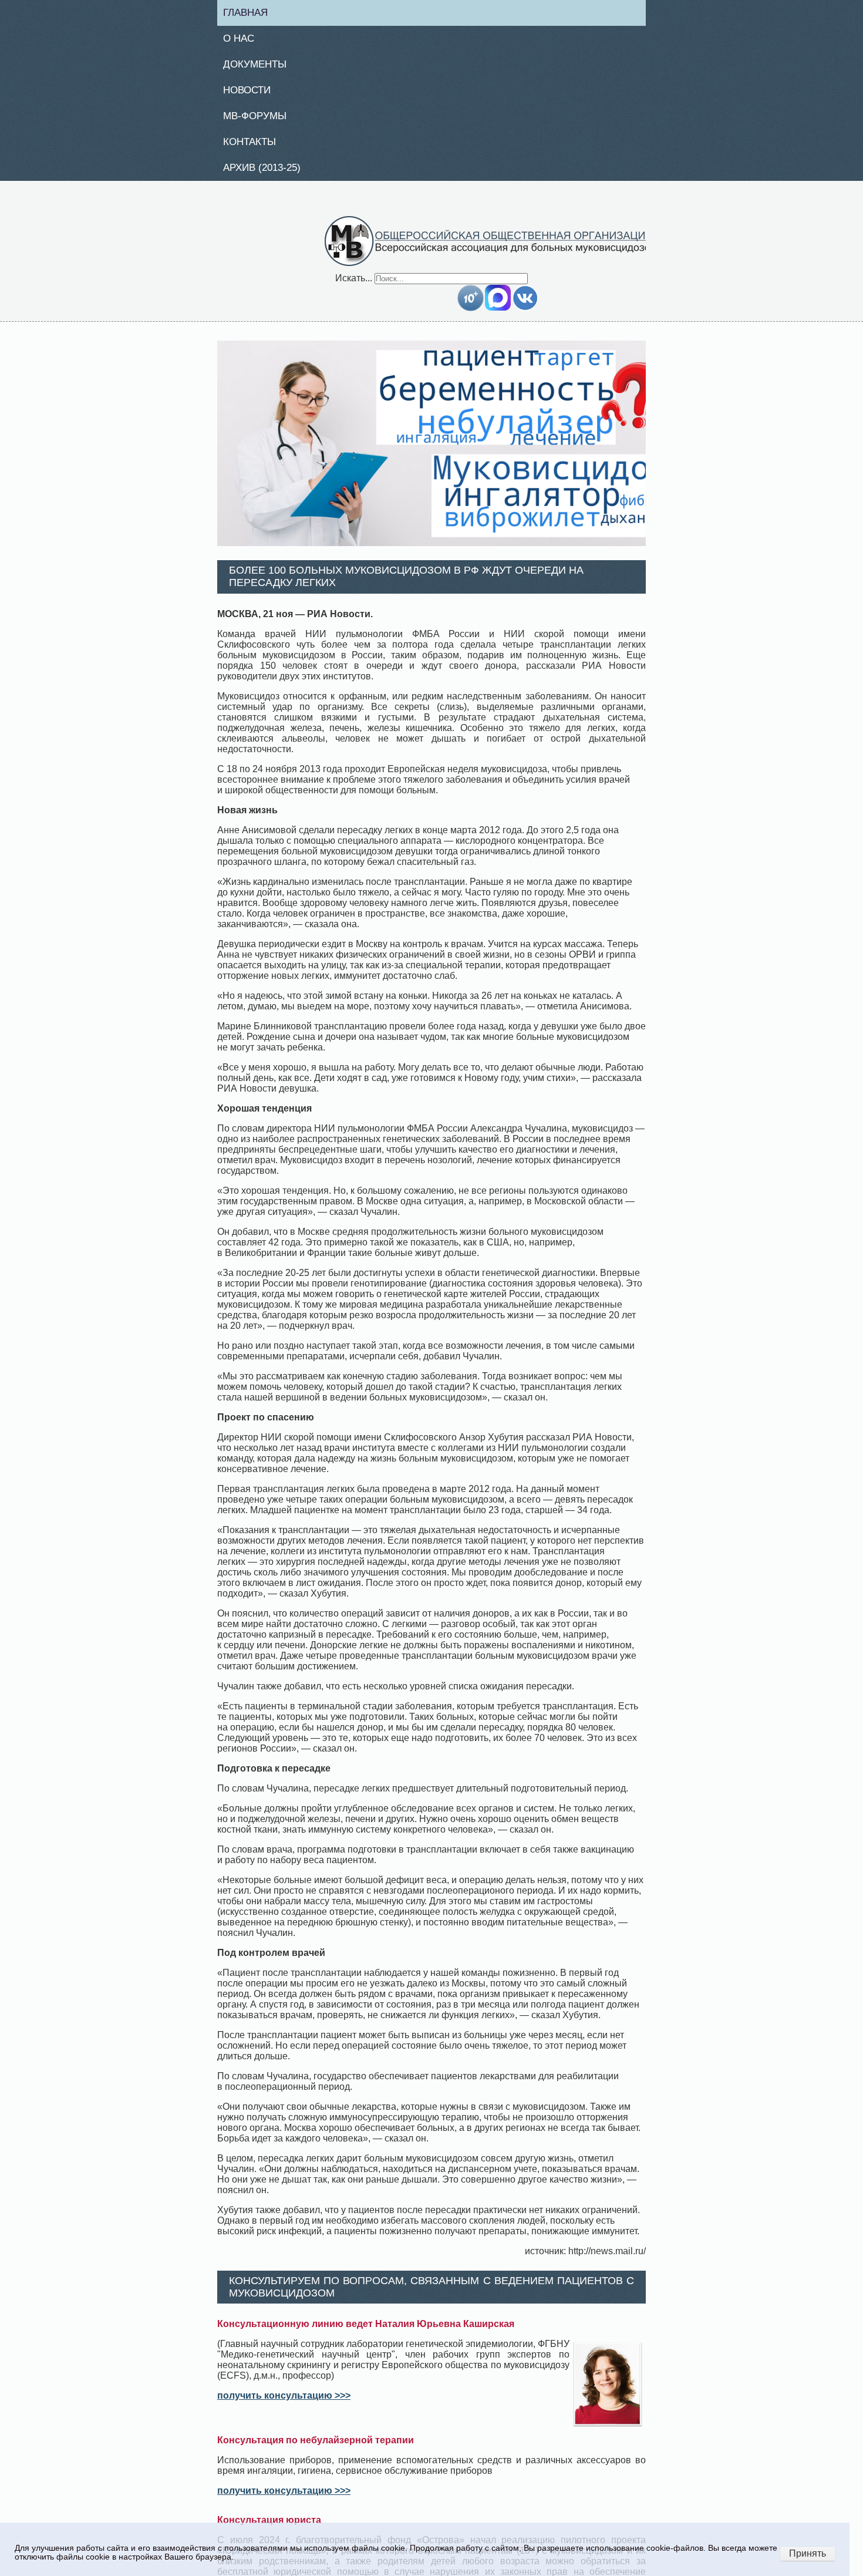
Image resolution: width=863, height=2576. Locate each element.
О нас (243, 40)
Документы (259, 67)
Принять (808, 2553)
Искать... (354, 284)
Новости (252, 93)
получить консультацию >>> (284, 2402)
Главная (250, 13)
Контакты (254, 147)
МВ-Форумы (260, 120)
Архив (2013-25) (268, 174)
